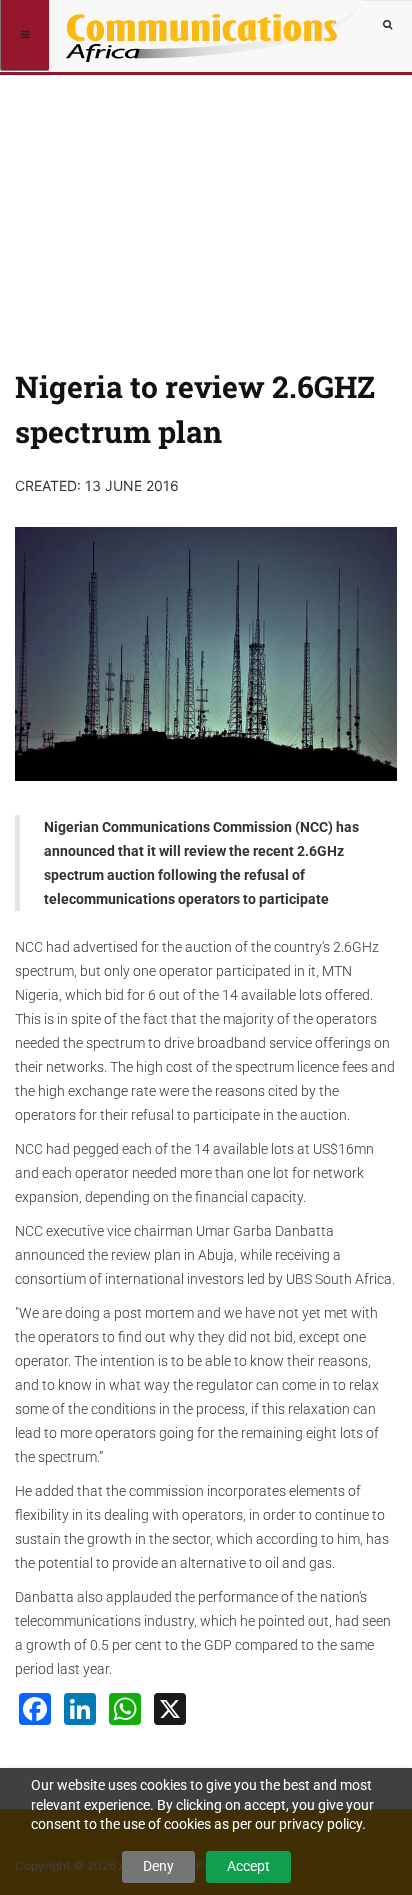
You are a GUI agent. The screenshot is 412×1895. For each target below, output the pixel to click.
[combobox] (387, 25)
